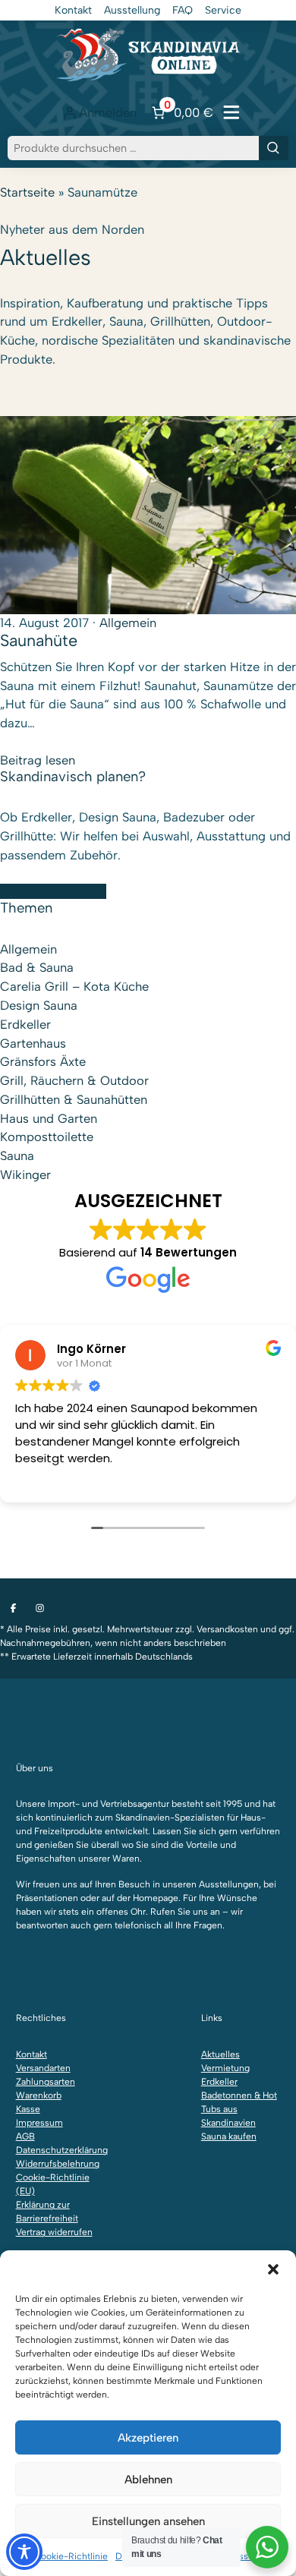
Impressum (39, 2123)
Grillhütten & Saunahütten (74, 1099)
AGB (25, 2136)
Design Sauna (39, 1005)
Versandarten (43, 2068)
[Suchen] (274, 148)
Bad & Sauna (37, 967)
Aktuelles (220, 2054)
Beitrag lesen (38, 760)
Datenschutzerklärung (56, 2150)
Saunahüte (39, 640)
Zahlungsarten (46, 2082)
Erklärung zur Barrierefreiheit (47, 2212)
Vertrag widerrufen (54, 2232)
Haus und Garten (49, 1118)
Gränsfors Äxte (43, 1061)
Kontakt (73, 10)
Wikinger (25, 1174)
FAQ (183, 10)
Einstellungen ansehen (148, 2521)
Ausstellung (132, 10)
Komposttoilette (47, 1137)
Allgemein (128, 623)
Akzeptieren (148, 2438)
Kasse (28, 2109)
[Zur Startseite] (148, 54)
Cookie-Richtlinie (71, 2556)
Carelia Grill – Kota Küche (74, 986)
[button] (273, 2269)
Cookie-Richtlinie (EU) (53, 2184)
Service (223, 10)
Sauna (17, 1156)
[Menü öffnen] (231, 112)
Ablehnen (148, 2480)
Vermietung (225, 2068)
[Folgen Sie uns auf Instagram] (40, 1608)
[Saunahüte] (148, 514)
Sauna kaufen (229, 2136)
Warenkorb (39, 2095)
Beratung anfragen (53, 891)
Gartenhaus (33, 1043)
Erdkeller (25, 1024)
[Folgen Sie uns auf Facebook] (13, 1608)
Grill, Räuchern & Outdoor (74, 1080)
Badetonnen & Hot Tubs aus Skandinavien (239, 2109)
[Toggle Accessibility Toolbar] (24, 2552)
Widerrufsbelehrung (56, 2164)
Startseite (27, 192)
